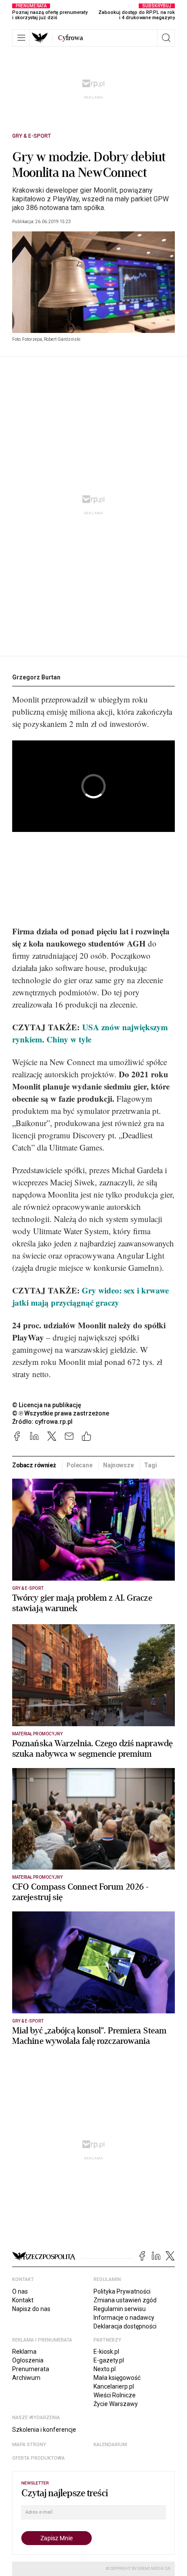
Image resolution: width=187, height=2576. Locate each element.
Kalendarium (110, 2445)
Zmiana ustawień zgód (125, 2300)
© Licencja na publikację (47, 1405)
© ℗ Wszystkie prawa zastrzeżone (61, 1413)
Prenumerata (31, 2369)
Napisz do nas (31, 2309)
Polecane (80, 1465)
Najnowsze (119, 1465)
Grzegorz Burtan (36, 677)
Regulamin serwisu (120, 2309)
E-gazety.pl (109, 2360)
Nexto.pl (105, 2369)
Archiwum (26, 2378)
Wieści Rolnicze (115, 2395)
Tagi (150, 1465)
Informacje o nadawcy (124, 2318)
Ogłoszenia (28, 2360)
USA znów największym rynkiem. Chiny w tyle (90, 1033)
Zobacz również (34, 1465)
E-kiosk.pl (106, 2352)
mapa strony (29, 2445)
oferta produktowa (38, 2458)
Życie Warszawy (116, 2404)
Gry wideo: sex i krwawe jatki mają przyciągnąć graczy (90, 1296)
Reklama (24, 2352)
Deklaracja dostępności (125, 2326)
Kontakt (23, 2300)
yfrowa (70, 38)
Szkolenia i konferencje (44, 2430)
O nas (20, 2291)
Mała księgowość (117, 2378)
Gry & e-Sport (32, 136)
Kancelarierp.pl (114, 2386)
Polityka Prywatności (122, 2291)
